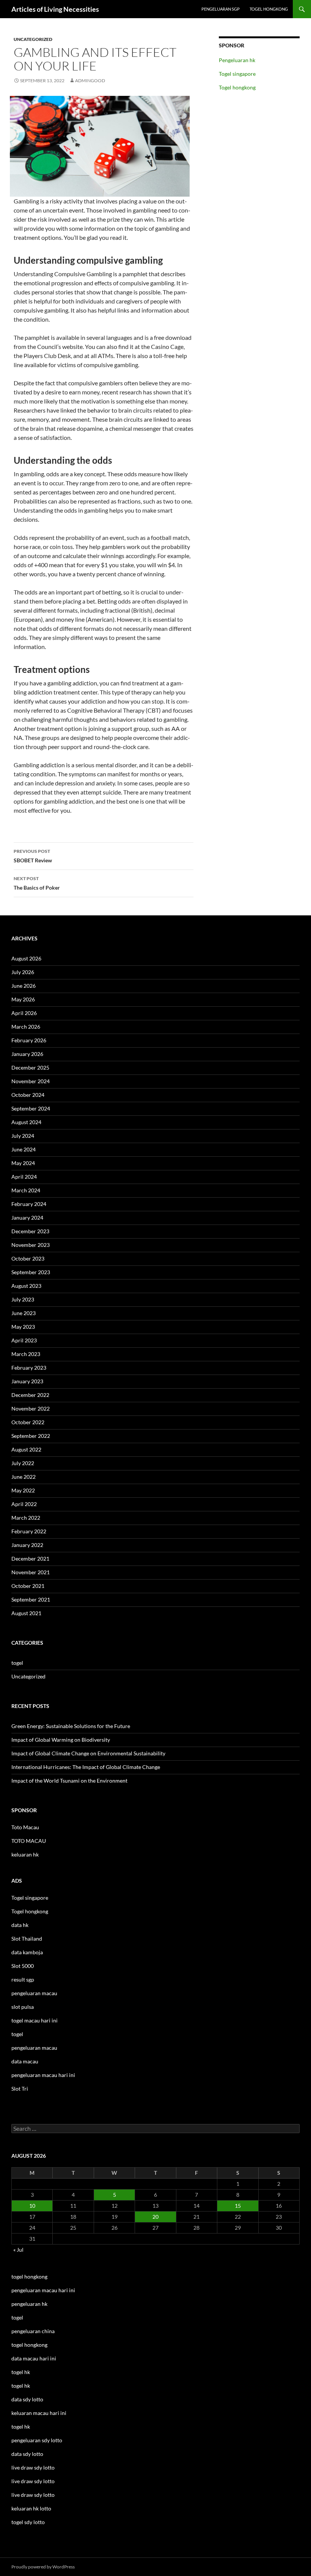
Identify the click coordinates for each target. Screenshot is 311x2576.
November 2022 (31, 1408)
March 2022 (26, 1518)
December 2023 (30, 1231)
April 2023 (24, 1340)
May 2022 (23, 1490)
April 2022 (24, 1504)
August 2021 (26, 1613)
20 (155, 2217)
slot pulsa (23, 2007)
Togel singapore (237, 74)
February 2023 (29, 1368)
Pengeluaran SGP (221, 9)
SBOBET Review (33, 856)
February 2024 (29, 1204)
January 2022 (27, 1545)
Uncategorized (33, 39)
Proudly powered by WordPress (43, 2567)
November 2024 (31, 1081)
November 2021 (31, 1572)
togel (17, 1663)
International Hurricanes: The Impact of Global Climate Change (86, 1767)
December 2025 (30, 1067)
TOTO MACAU (29, 1841)
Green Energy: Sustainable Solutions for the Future (71, 1726)
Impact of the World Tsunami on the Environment (69, 1781)
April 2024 (24, 1177)
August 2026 (26, 958)
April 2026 (24, 1013)
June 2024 (24, 1149)
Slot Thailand (27, 1939)
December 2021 (30, 1559)
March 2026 (26, 1027)
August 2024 (26, 1122)
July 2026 (23, 972)
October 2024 (28, 1095)
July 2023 (23, 1299)
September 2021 (31, 1599)
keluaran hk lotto (31, 2508)
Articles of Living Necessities (55, 9)
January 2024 (27, 1218)
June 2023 (24, 1313)
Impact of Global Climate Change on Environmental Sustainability (88, 1753)
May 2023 (23, 1327)
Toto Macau (25, 1827)
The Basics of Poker (37, 883)
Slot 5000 (23, 1966)
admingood (90, 81)
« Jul (18, 2250)
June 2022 (24, 1477)
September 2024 (31, 1108)
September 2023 (31, 1272)
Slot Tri (20, 2089)
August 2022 (26, 1449)
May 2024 (23, 1163)
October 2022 (28, 1422)
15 (238, 2206)
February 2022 (29, 1531)
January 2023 (27, 1381)
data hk (20, 1925)
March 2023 (26, 1354)
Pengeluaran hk (237, 60)
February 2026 (29, 1040)
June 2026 (24, 986)
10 (32, 2206)
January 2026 (27, 1054)
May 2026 (23, 999)
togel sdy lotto (28, 2522)
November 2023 (31, 1245)
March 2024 (26, 1190)
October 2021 (28, 1586)
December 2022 (30, 1395)
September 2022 (31, 1436)
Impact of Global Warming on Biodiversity (61, 1740)
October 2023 (28, 1258)
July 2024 (23, 1136)
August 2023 (26, 1286)
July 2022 (23, 1463)
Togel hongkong (269, 9)
